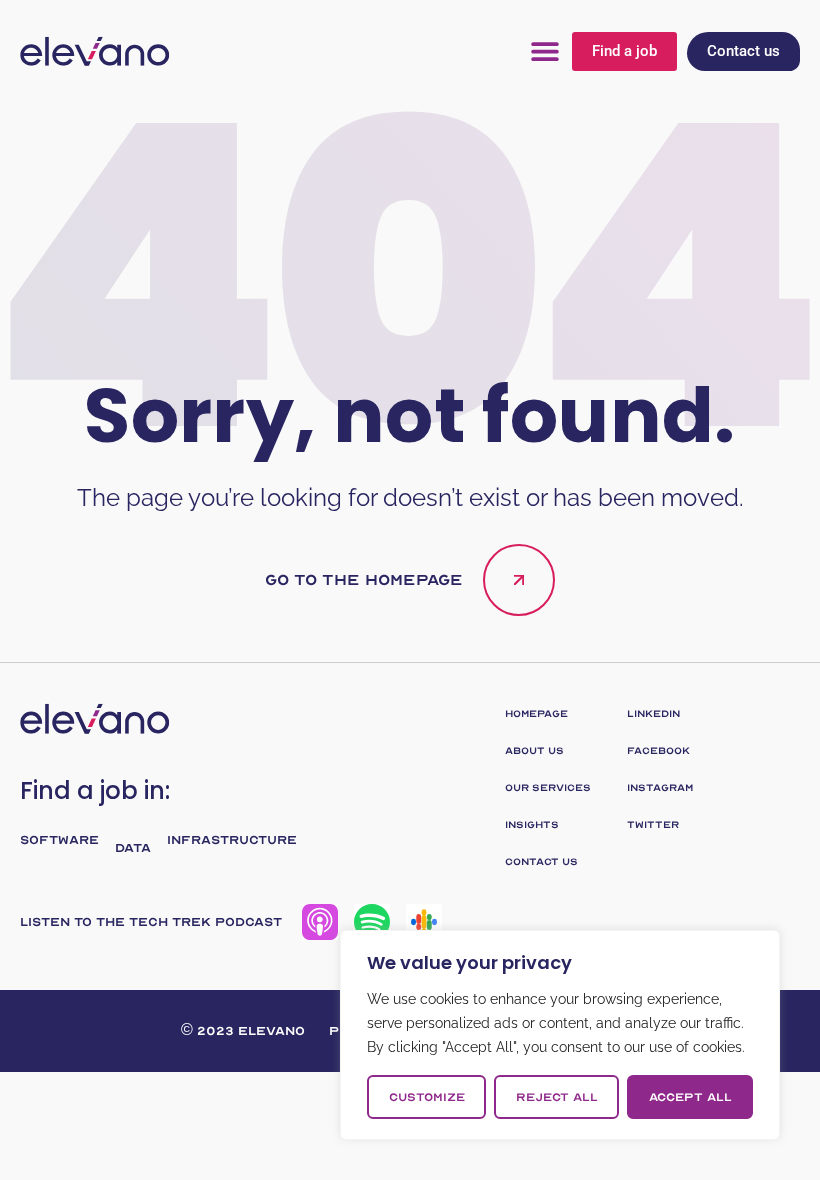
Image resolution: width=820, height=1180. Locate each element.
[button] (544, 51)
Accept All (690, 1097)
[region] (560, 1035)
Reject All (557, 1097)
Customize (427, 1097)
